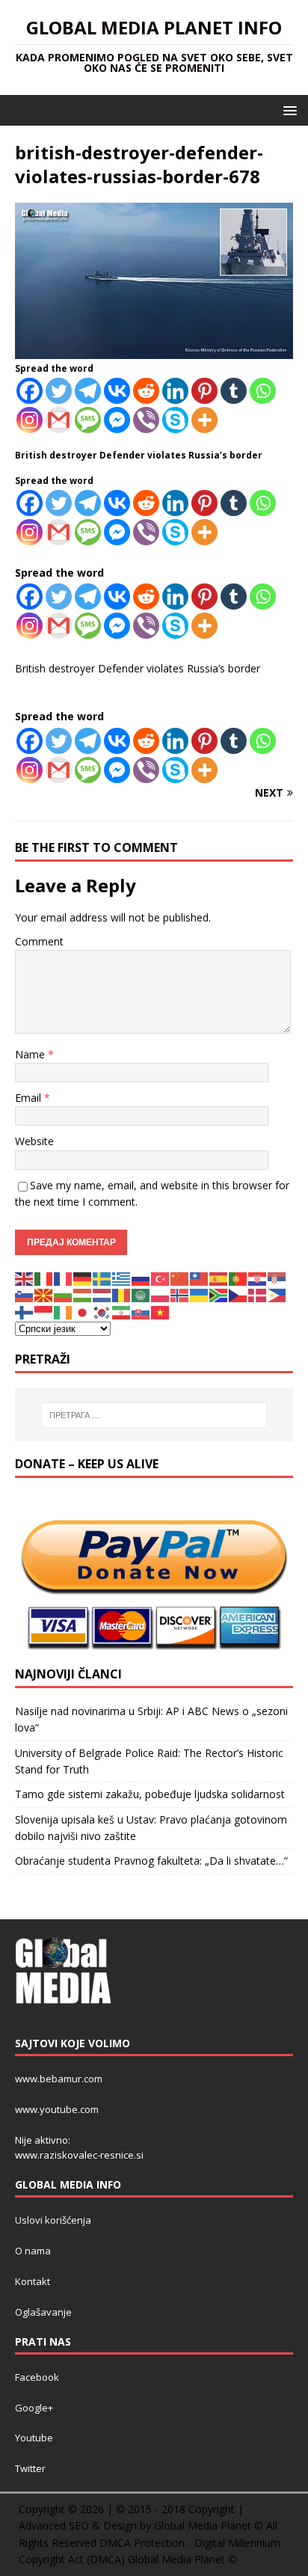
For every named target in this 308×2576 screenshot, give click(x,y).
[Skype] (175, 420)
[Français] (64, 1278)
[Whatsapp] (263, 391)
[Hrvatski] (258, 1278)
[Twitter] (59, 391)
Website (34, 1141)
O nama (33, 2251)
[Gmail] (59, 420)
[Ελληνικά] (122, 1278)
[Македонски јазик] (44, 1294)
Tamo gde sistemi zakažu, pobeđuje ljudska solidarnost (150, 1794)
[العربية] (141, 1294)
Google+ (34, 2408)
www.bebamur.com (59, 2079)
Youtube (34, 2438)
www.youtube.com (57, 2109)
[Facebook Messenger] (117, 420)
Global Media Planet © (182, 2559)
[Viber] (146, 420)
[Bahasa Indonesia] (44, 1311)
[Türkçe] (161, 1278)
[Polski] (161, 1294)
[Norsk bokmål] (180, 1294)
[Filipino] (277, 1294)
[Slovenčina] (141, 1311)
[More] (204, 420)
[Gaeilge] (64, 1311)
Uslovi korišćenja (53, 2220)
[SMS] (88, 420)
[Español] (219, 1278)
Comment (39, 941)
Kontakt (33, 2281)
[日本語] (83, 1311)
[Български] (64, 1294)
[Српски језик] (277, 1278)
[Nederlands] (102, 1294)
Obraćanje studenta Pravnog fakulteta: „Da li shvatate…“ (151, 1861)
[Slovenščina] (25, 1294)
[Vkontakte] (117, 391)
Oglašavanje (43, 2312)
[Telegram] (88, 391)
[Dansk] (258, 1294)
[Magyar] (83, 1294)
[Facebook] (30, 391)
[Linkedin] (175, 391)
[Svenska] (102, 1278)
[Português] (238, 1278)
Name (31, 1054)
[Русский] (141, 1278)
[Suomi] (25, 1311)
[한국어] (102, 1311)
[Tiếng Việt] (161, 1311)
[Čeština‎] (238, 1294)
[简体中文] (180, 1278)
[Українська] (200, 1294)
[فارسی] (122, 1311)
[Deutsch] (83, 1278)
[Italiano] (44, 1278)
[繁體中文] (200, 1278)
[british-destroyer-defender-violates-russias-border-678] (154, 350)
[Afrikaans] (219, 1294)
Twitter (30, 2468)
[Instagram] (30, 420)
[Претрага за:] (154, 1415)
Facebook (37, 2377)
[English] (25, 1278)
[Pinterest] (204, 391)
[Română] (122, 1294)
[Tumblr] (234, 391)
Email (30, 1098)
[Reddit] (146, 391)
